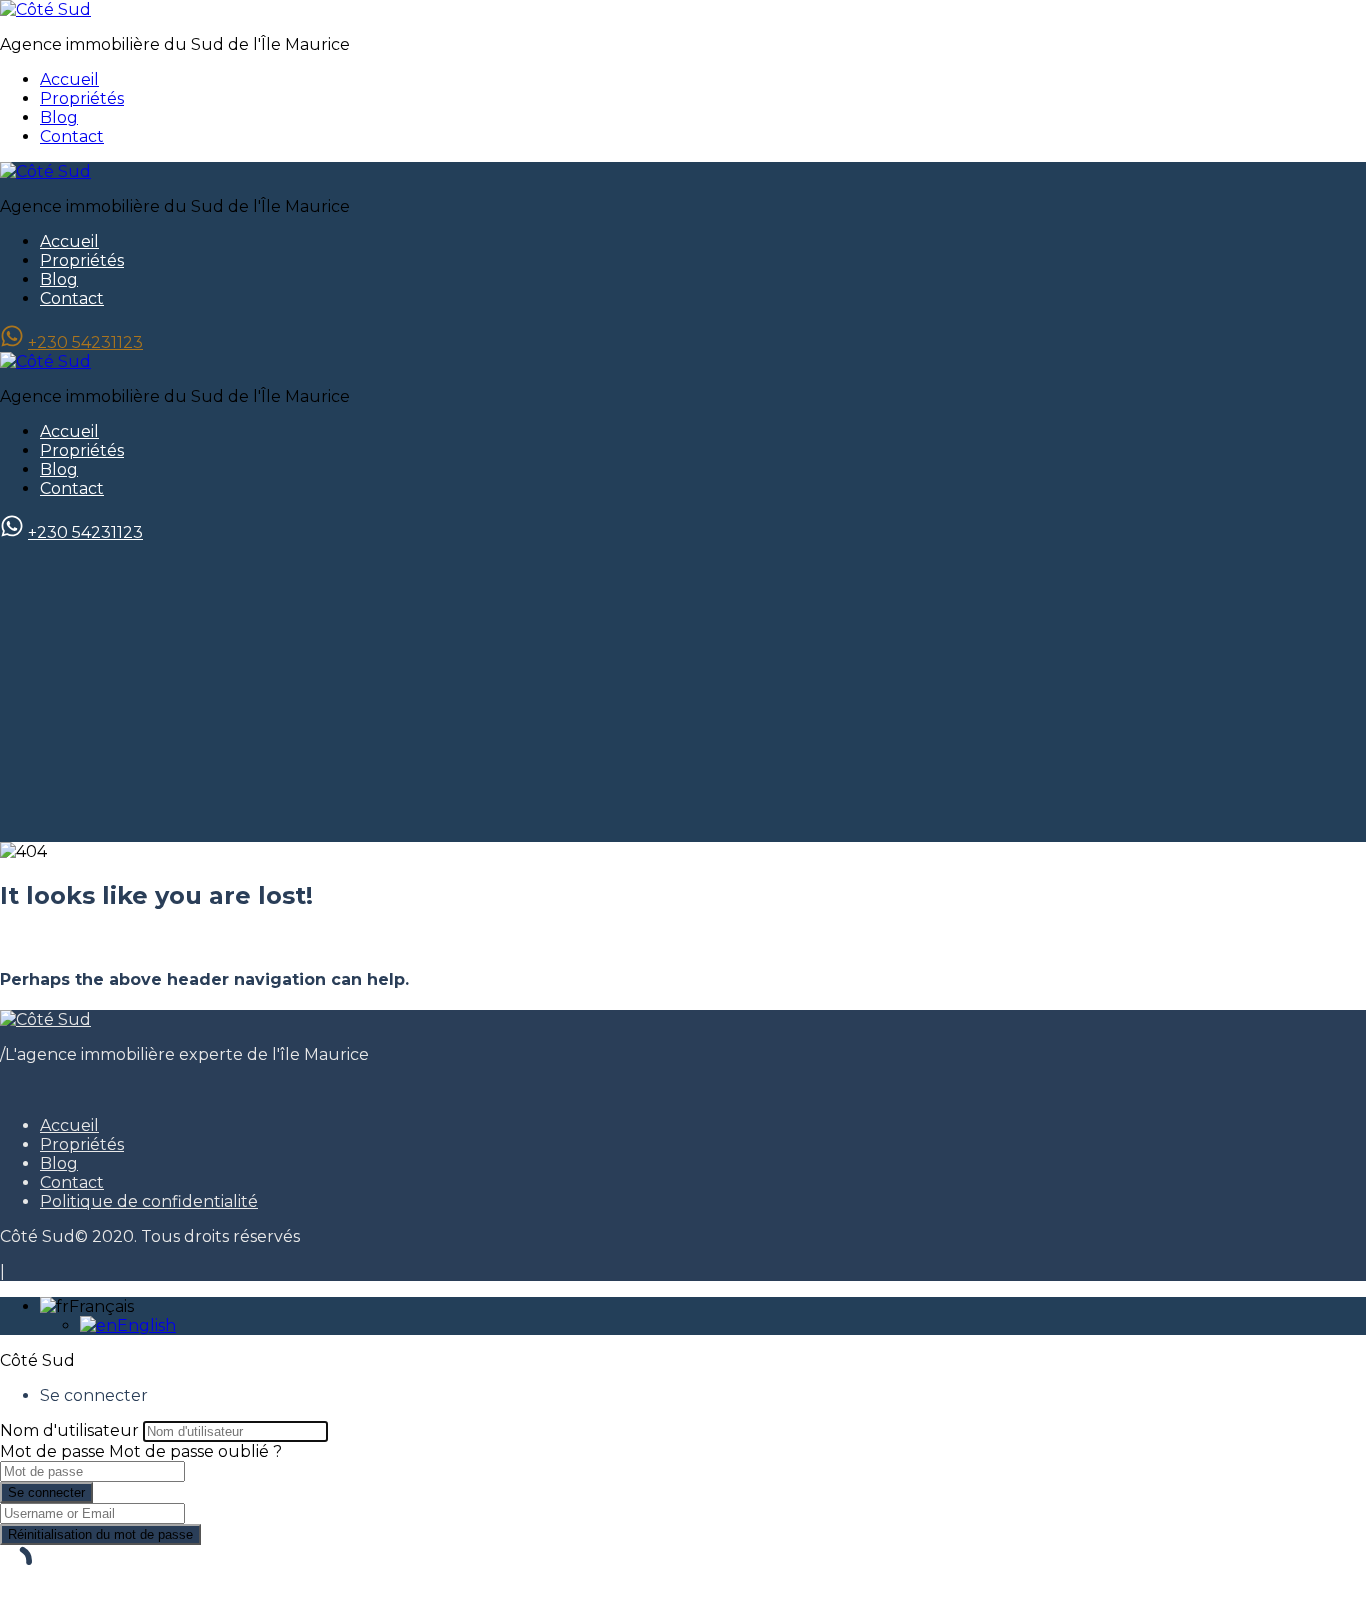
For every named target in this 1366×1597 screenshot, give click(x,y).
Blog (59, 117)
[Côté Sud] (45, 9)
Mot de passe (52, 1451)
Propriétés (82, 98)
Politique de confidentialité (149, 1201)
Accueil (69, 79)
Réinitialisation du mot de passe (100, 1534)
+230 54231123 (85, 342)
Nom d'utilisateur (69, 1430)
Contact (72, 136)
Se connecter (46, 1492)
